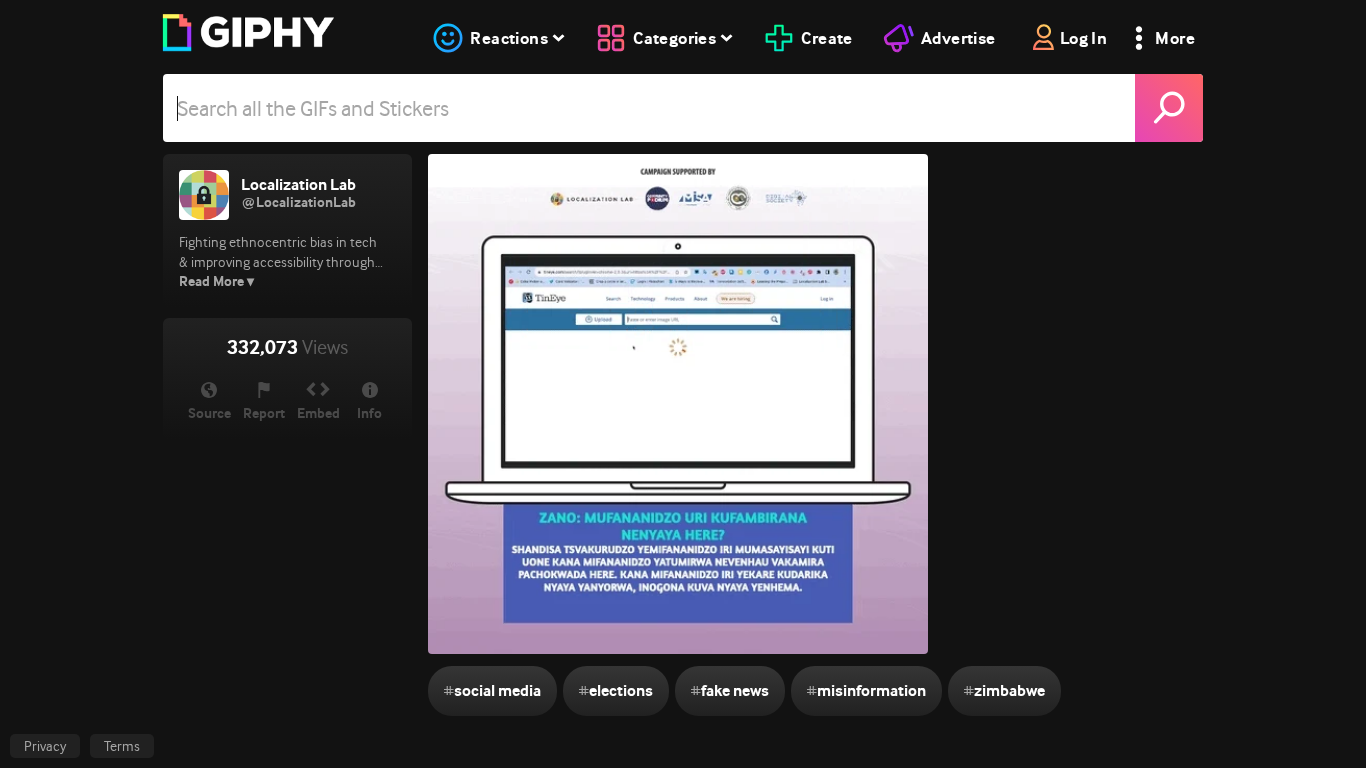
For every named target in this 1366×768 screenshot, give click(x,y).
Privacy (45, 746)
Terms (122, 746)
